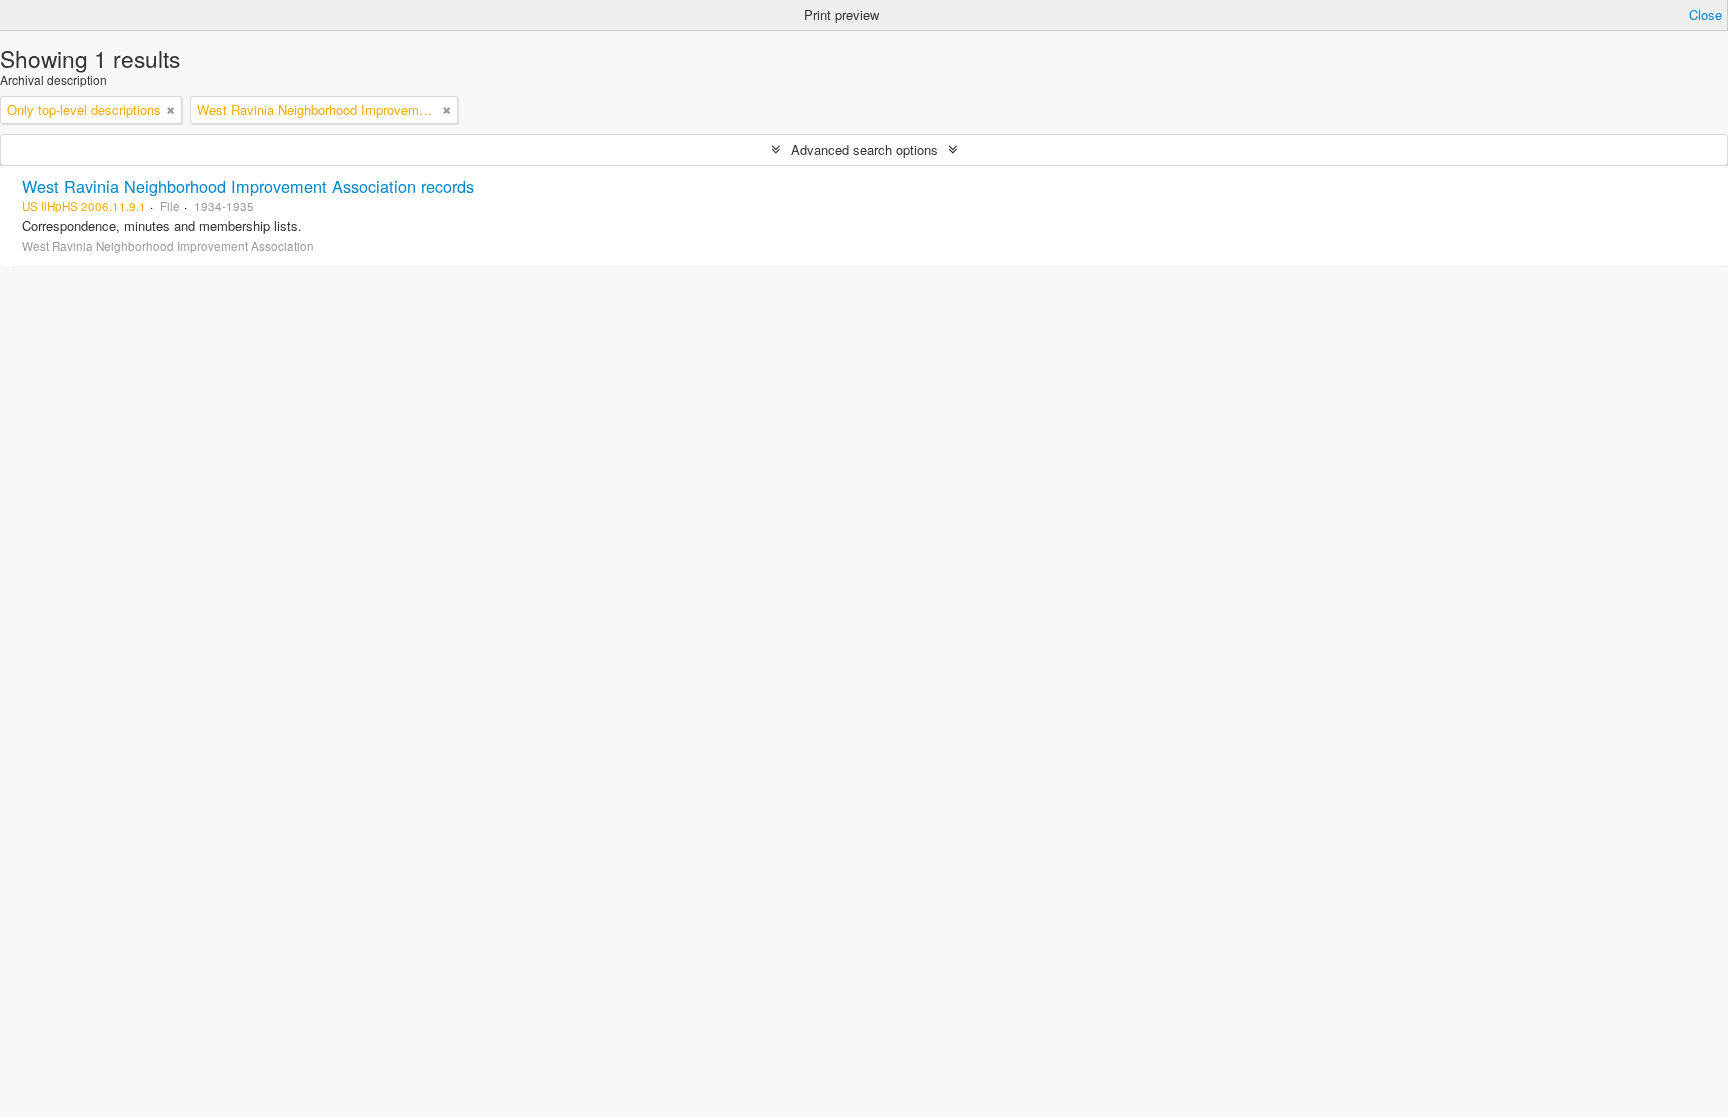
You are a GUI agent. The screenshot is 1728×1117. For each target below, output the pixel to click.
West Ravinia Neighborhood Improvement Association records (248, 186)
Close (1705, 14)
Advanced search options (864, 149)
